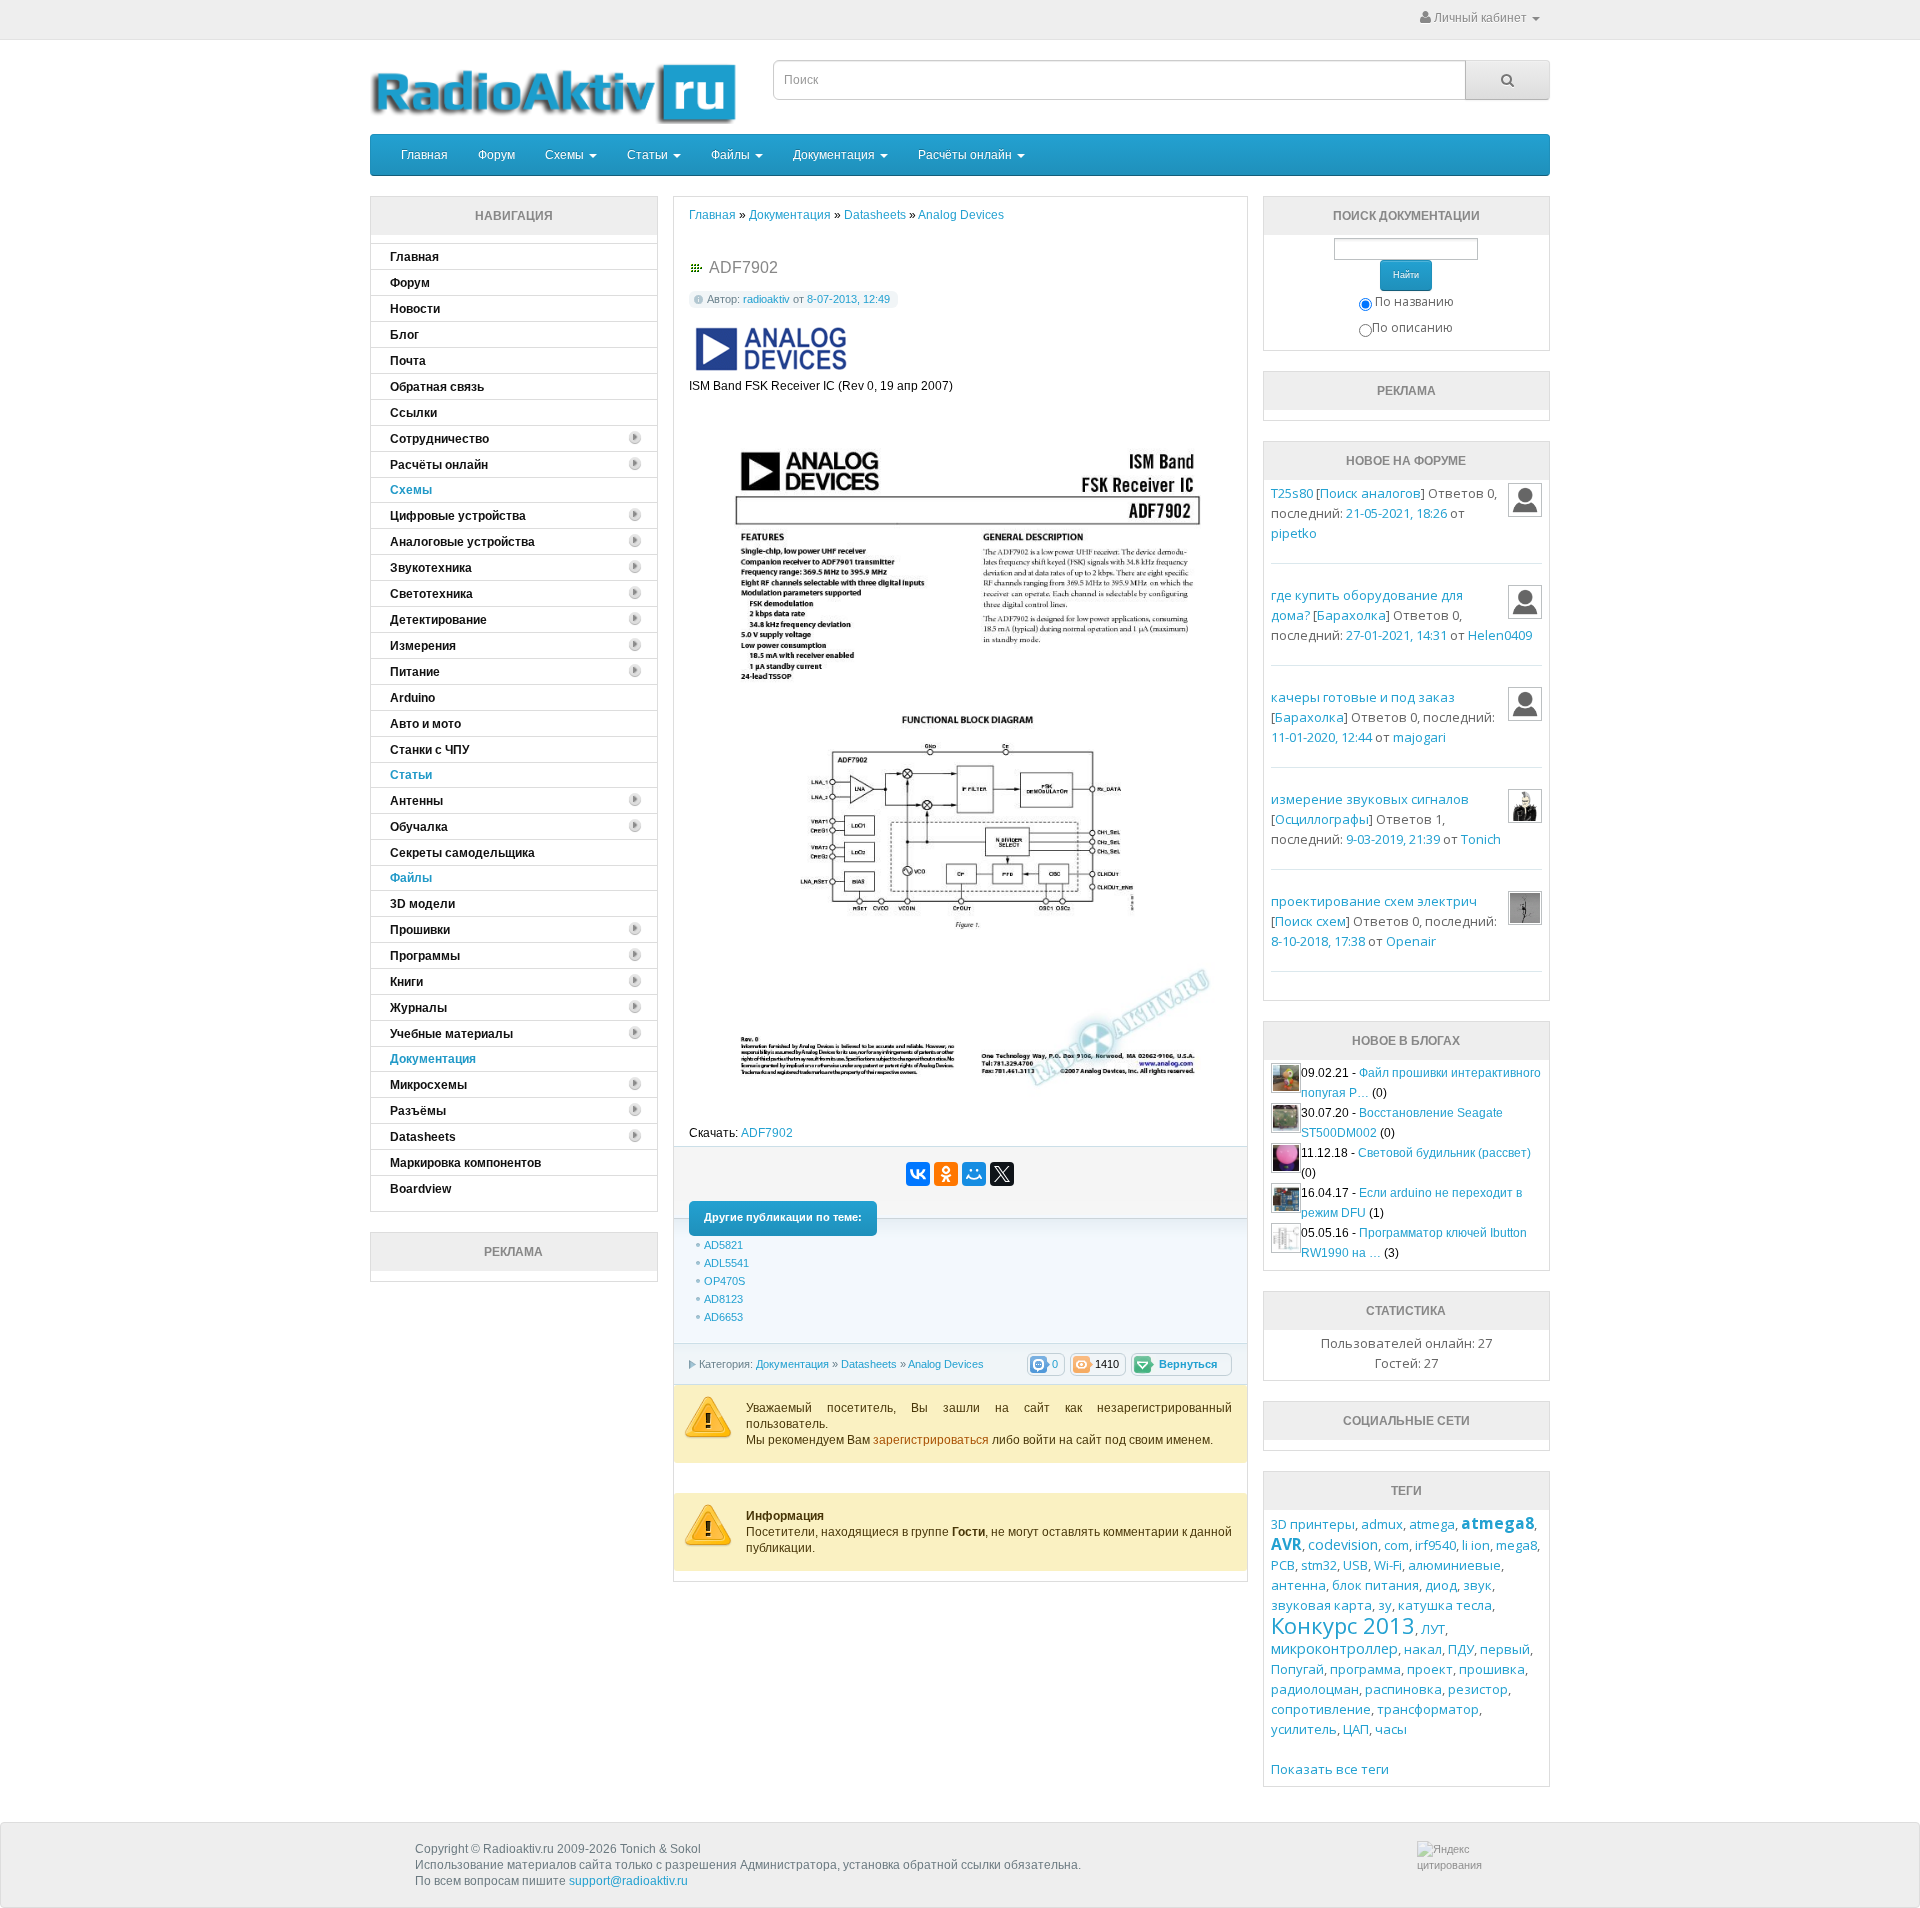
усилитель (1304, 1729)
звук (1477, 1585)
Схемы (566, 155)
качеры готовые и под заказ (1363, 697)
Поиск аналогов (1370, 493)
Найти (1406, 275)
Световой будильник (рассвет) (1444, 1153)
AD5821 (723, 1245)
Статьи (649, 155)
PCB (1283, 1565)
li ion (1476, 1545)
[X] (1002, 1174)
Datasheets (869, 1364)
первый (1505, 1649)
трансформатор (1428, 1709)
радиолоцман (1315, 1689)
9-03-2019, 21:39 (1393, 839)
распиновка (1403, 1689)
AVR (1286, 1544)
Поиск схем (1310, 921)
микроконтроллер (1334, 1648)
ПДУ (1461, 1649)
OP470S (724, 1281)
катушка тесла (1445, 1605)
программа (1365, 1669)
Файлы (732, 155)
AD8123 (723, 1299)
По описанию (1412, 327)
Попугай (1297, 1669)
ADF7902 (767, 1133)
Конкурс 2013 (1343, 1625)
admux (1382, 1524)
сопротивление (1321, 1709)
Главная (424, 155)
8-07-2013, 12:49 (848, 299)
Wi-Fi (1388, 1565)
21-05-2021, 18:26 (1396, 513)
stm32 (1319, 1565)
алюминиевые (1454, 1565)
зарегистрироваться (932, 1440)
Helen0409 (1500, 635)
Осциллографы (1322, 819)
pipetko (1294, 533)
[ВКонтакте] (918, 1174)
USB (1355, 1565)
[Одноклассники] (946, 1174)
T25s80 (1292, 493)
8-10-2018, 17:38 (1318, 941)
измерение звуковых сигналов (1370, 799)
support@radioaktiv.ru (628, 1881)
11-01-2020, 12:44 (1321, 737)
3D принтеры (1313, 1524)
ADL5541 (726, 1263)
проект (1430, 1669)
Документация (835, 155)
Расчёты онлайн (966, 155)
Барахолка (1351, 615)
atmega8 (1497, 1523)
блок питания (1375, 1585)
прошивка (1492, 1669)
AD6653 (723, 1317)
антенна (1298, 1585)
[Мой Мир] (974, 1174)
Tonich (1481, 839)
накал (1423, 1649)
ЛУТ (1433, 1629)
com (1396, 1545)
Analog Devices (946, 1364)
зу (1385, 1605)
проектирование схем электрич (1374, 901)
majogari (1419, 737)
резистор (1478, 1689)
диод (1441, 1585)
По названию (1414, 301)
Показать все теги (1330, 1769)
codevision (1343, 1544)
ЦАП (1356, 1729)
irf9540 (1435, 1545)
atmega (1432, 1524)
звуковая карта (1321, 1605)
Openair (1411, 941)
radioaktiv (766, 299)
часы (1391, 1729)
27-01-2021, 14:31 (1396, 635)
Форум (496, 155)
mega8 (1516, 1545)
